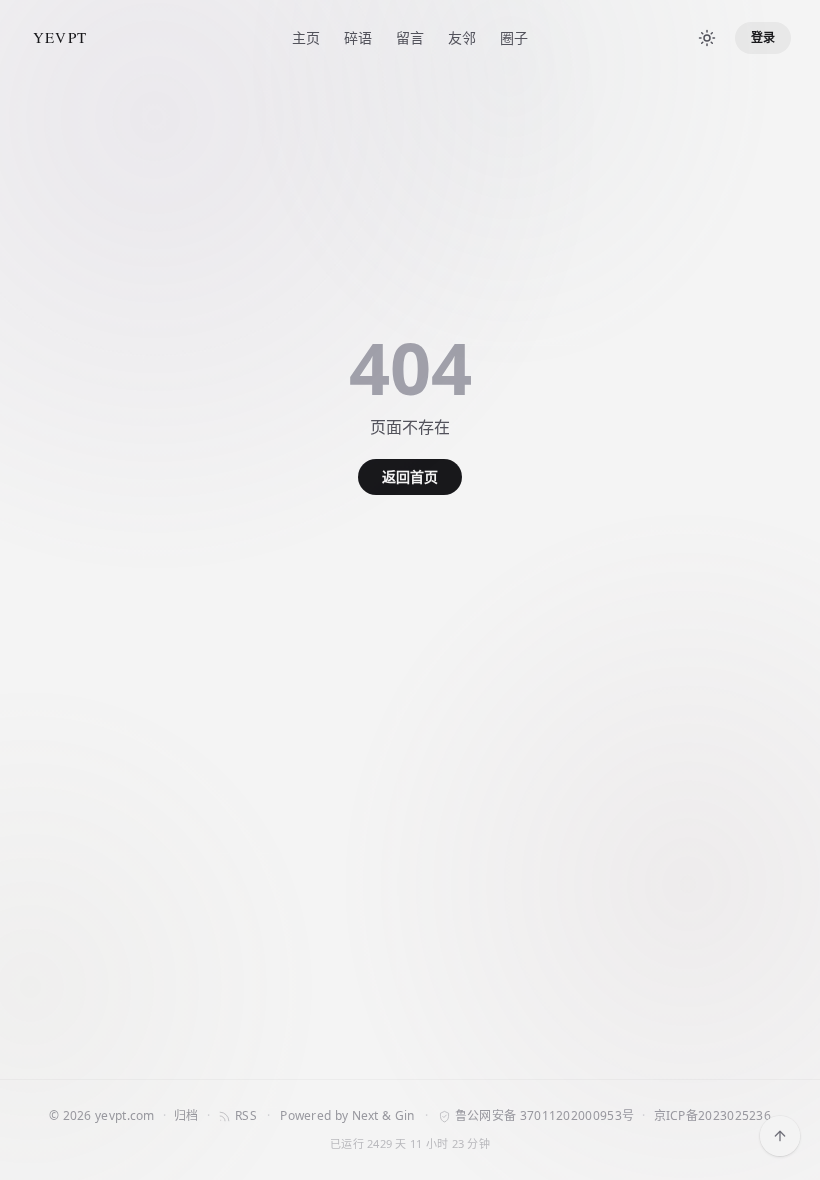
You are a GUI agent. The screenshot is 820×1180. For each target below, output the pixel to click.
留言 (410, 37)
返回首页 (410, 476)
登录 (763, 37)
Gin (405, 1115)
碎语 (358, 37)
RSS (246, 1116)
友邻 (462, 37)
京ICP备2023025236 (713, 1116)
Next (365, 1115)
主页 (306, 37)
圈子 (514, 37)
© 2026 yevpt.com (102, 1116)
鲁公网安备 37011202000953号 (544, 1116)
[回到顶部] (780, 1136)
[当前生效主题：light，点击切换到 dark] (707, 38)
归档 (186, 1116)
